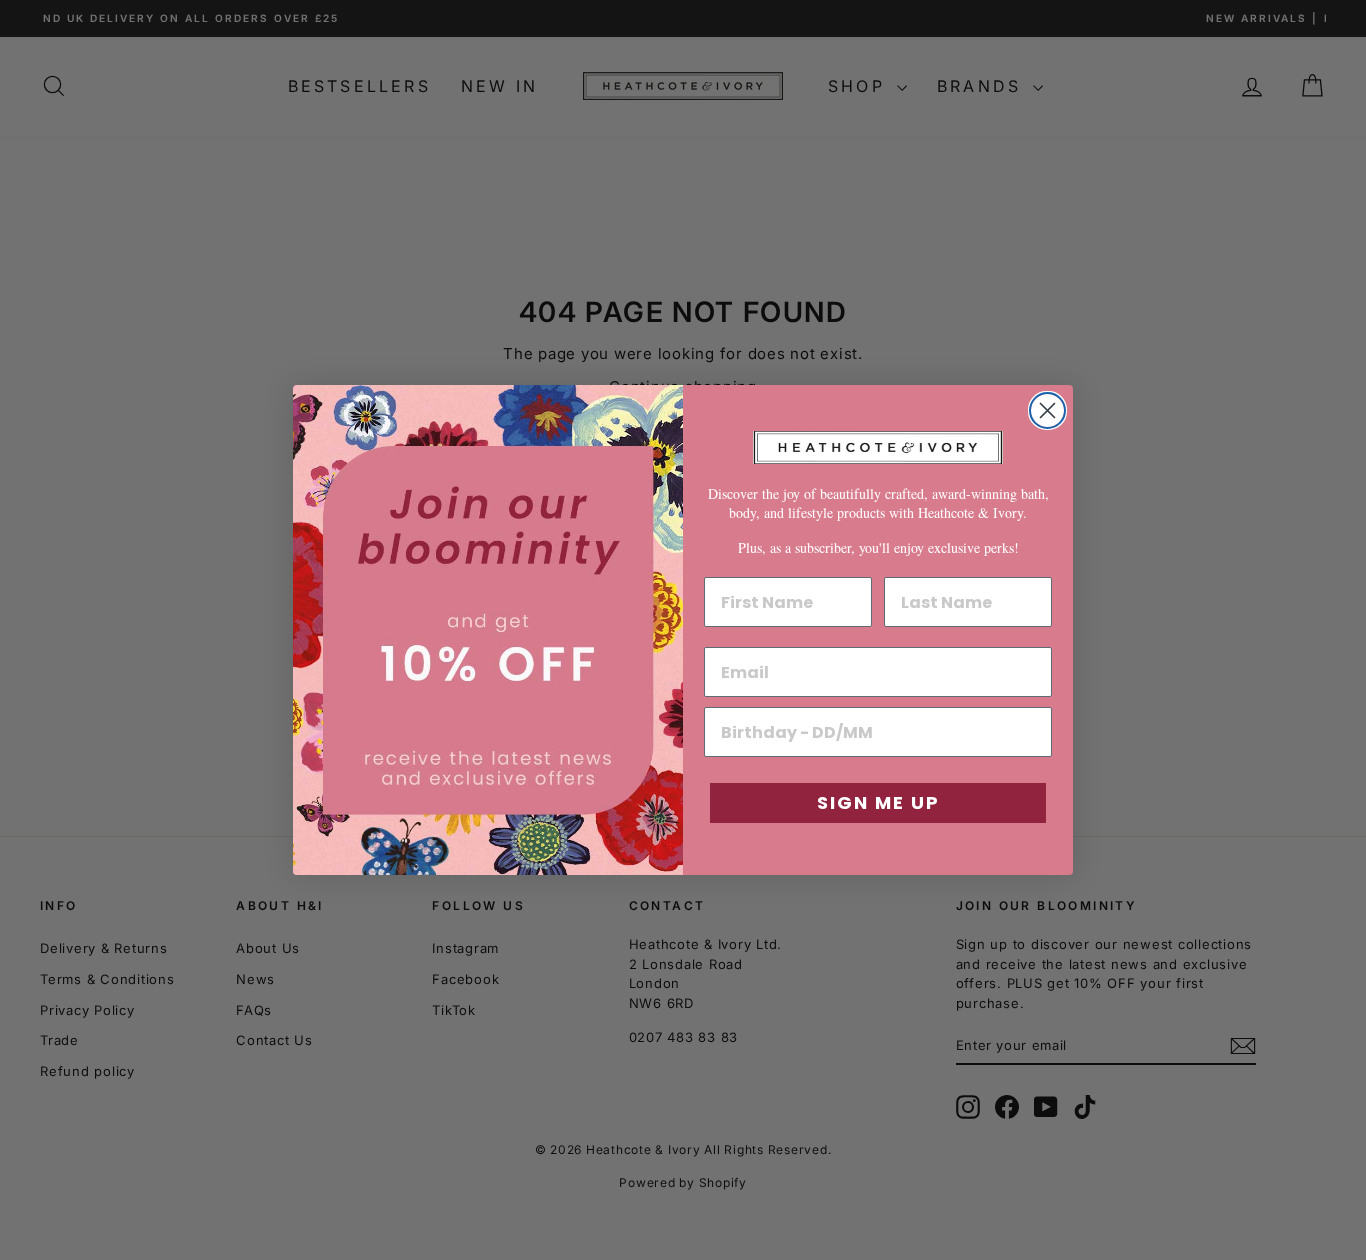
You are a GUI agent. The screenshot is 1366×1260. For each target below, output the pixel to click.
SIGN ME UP (878, 802)
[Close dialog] (1047, 410)
